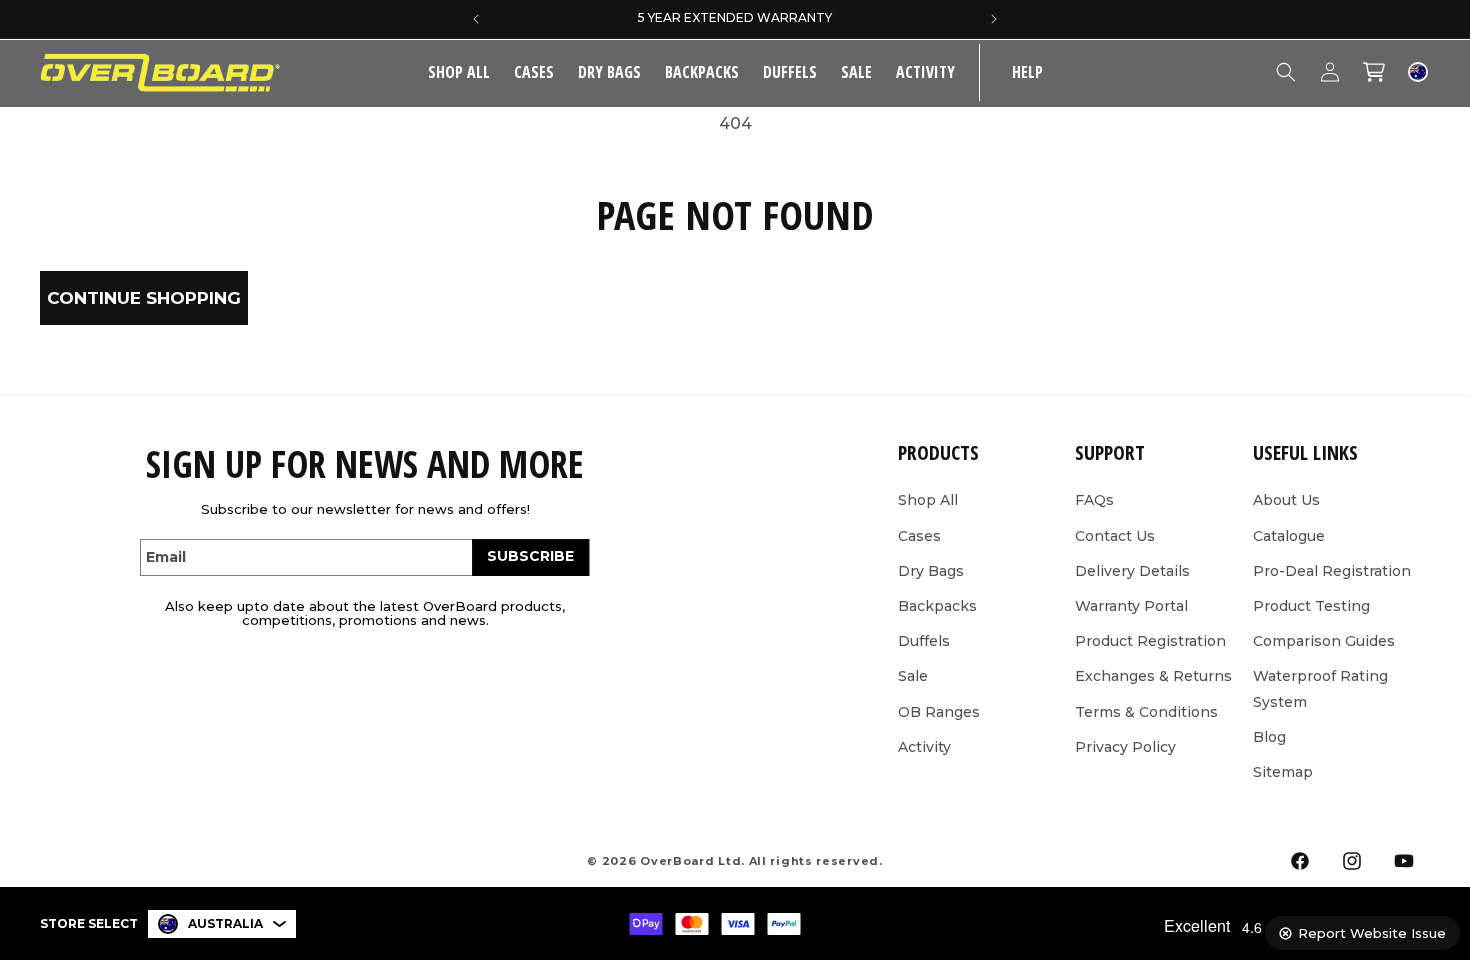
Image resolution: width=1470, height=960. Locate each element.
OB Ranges (939, 712)
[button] (534, 72)
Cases (534, 72)
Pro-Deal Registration (1332, 571)
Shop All (928, 500)
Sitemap (1283, 772)
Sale (913, 676)
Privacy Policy (1125, 747)
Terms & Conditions (1146, 712)
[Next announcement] (994, 19)
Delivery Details (1132, 571)
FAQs (1094, 500)
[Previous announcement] (476, 19)
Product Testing (1311, 606)
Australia (225, 923)
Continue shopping (144, 298)
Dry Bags (609, 72)
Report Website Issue (1372, 933)
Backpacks (702, 72)
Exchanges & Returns (1153, 676)
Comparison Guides (1324, 641)
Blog (1269, 737)
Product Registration (1150, 641)
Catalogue (1289, 536)
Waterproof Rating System (1320, 688)
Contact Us (1115, 536)
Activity (925, 72)
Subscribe (530, 556)
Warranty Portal (1131, 606)
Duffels (790, 72)
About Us (1286, 500)
